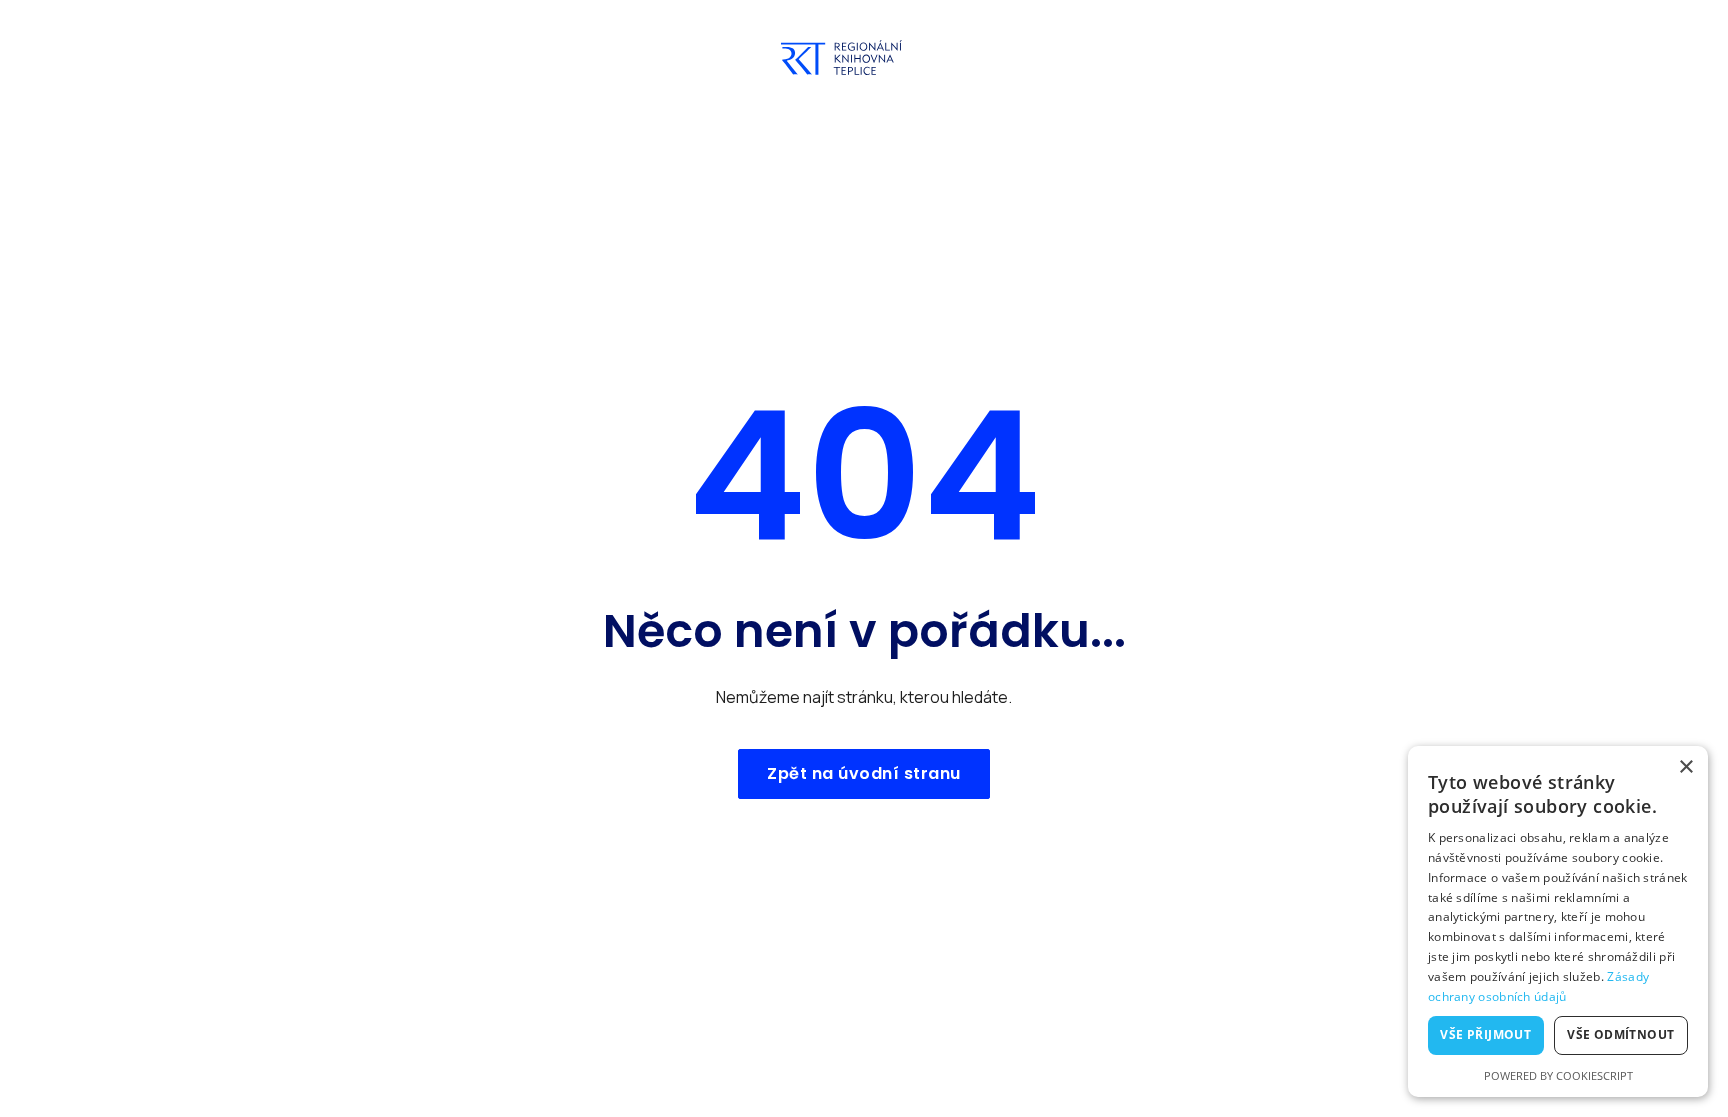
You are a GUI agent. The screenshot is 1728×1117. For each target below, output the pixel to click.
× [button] (1685, 767)
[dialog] (1558, 921)
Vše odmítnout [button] (1620, 1034)
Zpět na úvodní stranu (864, 773)
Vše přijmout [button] (1485, 1034)
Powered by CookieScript (1558, 1075)
